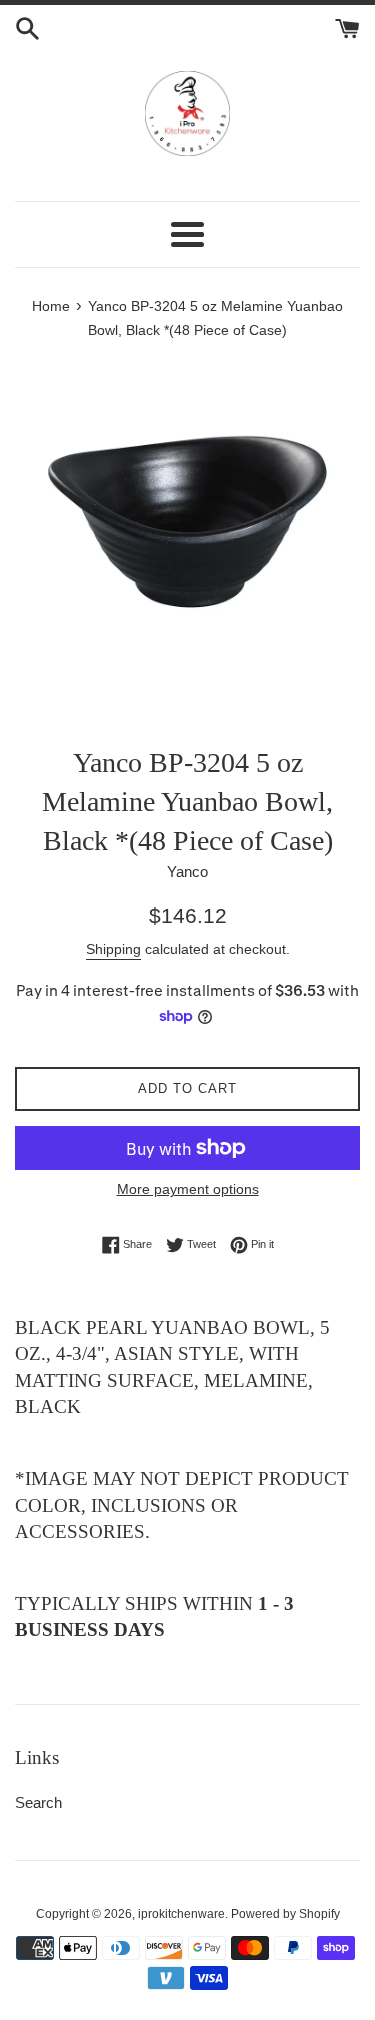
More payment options (188, 1189)
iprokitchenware (181, 1914)
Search (38, 1802)
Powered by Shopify (285, 1914)
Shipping (113, 949)
